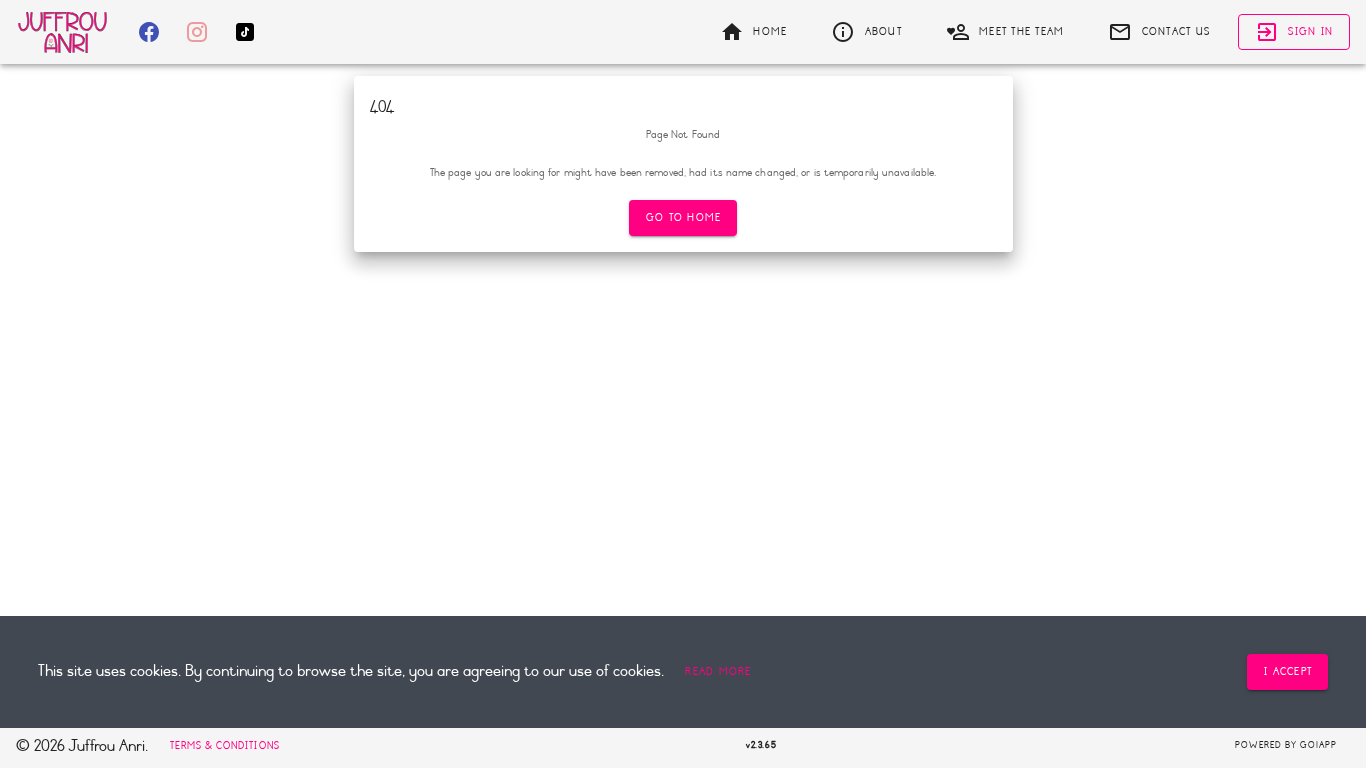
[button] (718, 672)
